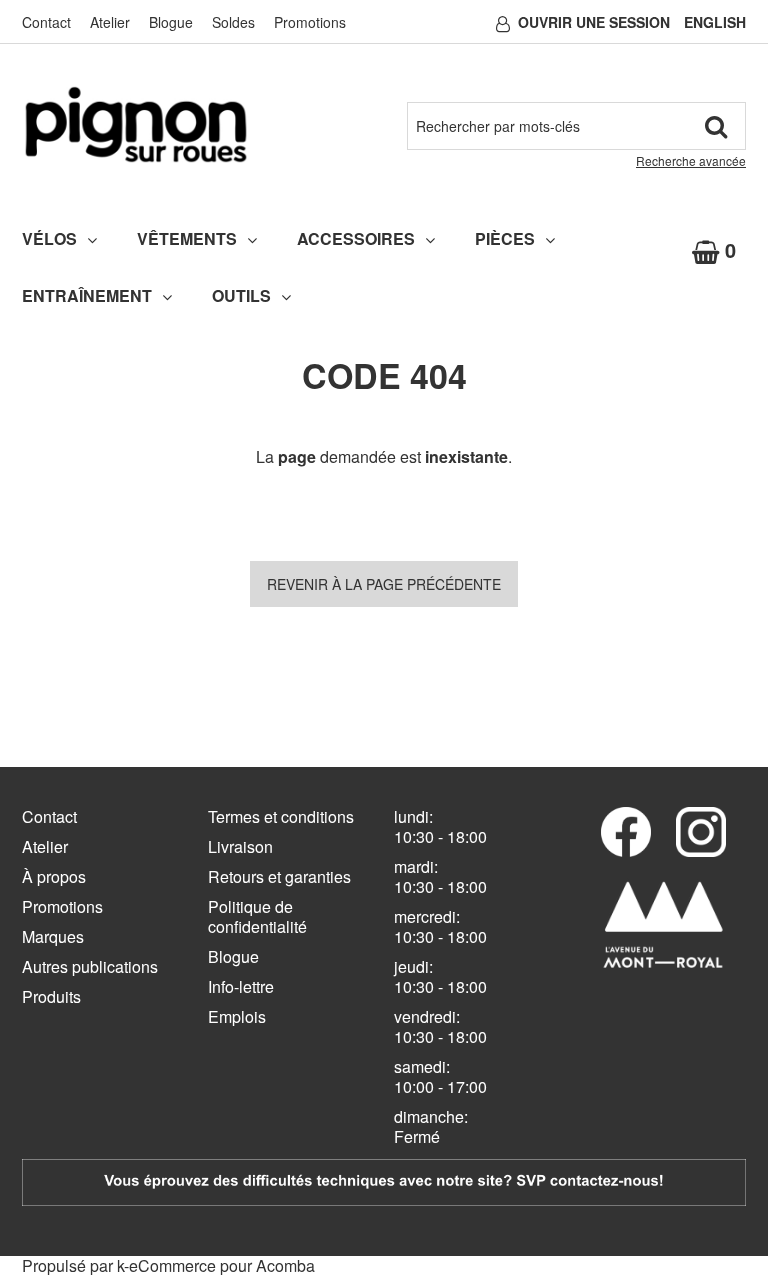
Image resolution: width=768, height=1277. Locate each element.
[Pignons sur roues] (136, 124)
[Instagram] (701, 832)
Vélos (49, 238)
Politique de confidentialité (257, 916)
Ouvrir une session (594, 22)
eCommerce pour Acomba (222, 1265)
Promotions (310, 22)
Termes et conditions (281, 816)
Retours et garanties (279, 876)
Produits (51, 996)
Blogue (171, 22)
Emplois (237, 1016)
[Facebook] (626, 832)
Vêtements (187, 238)
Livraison (240, 846)
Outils (241, 295)
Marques (53, 936)
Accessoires (356, 238)
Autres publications (90, 966)
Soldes (233, 22)
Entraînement (87, 295)
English (715, 22)
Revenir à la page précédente (384, 584)
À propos (54, 876)
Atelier (110, 22)
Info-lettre (241, 986)
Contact (46, 22)
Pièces (505, 238)
